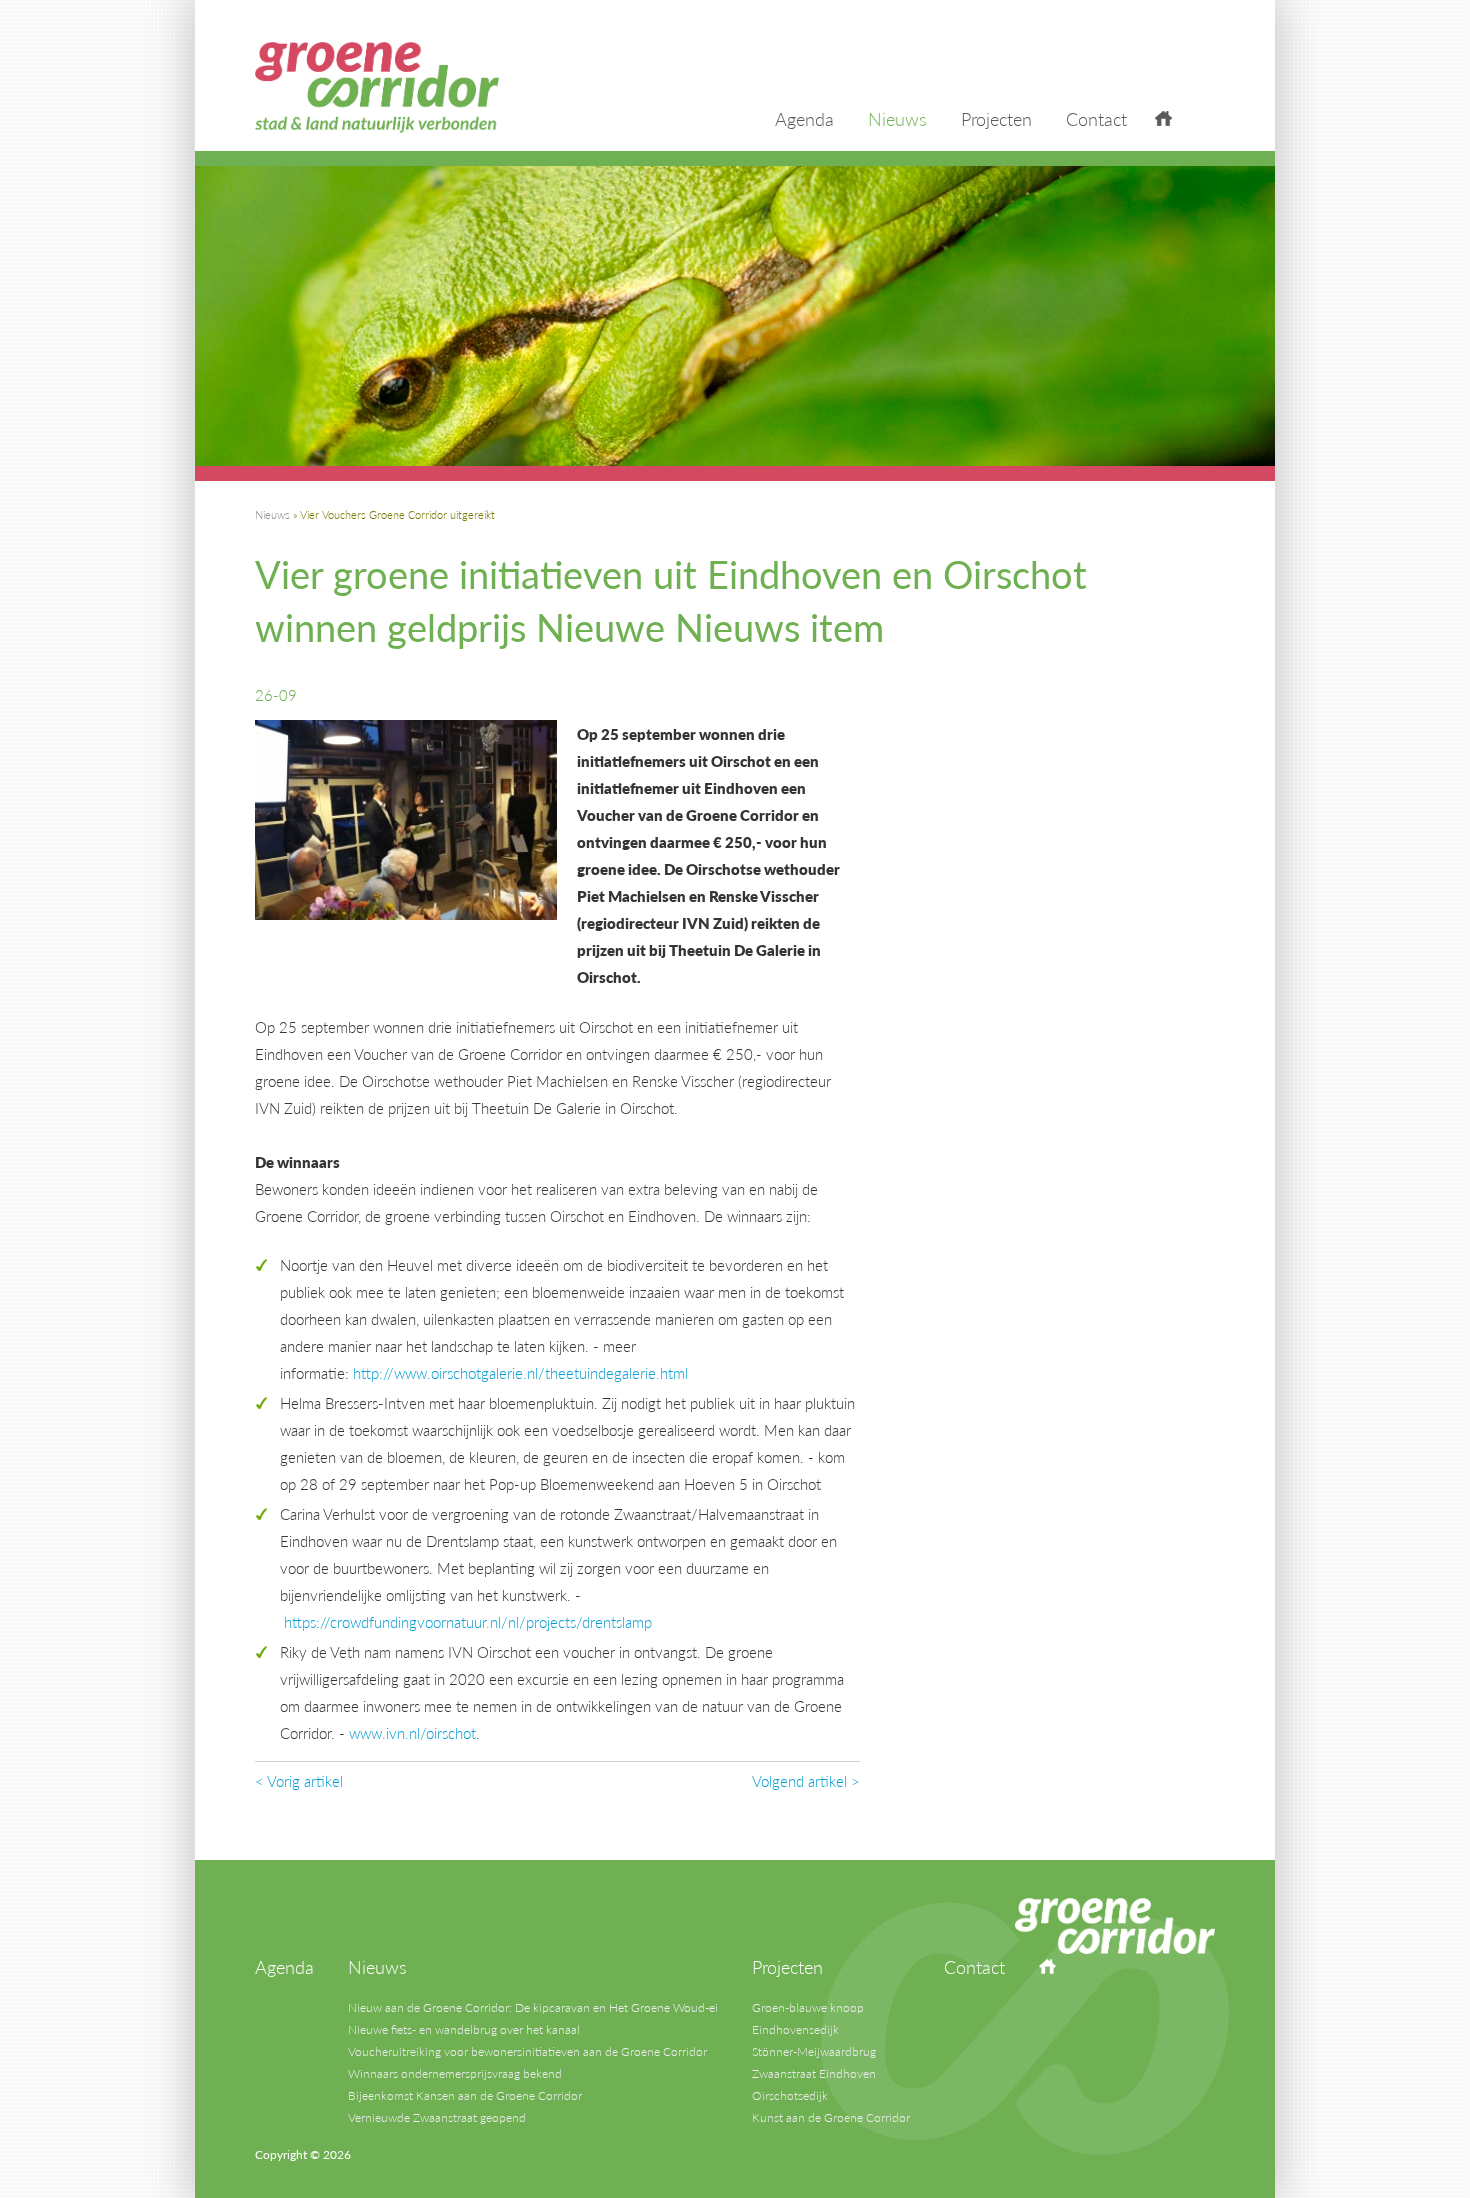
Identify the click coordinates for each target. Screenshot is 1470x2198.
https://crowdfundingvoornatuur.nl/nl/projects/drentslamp (468, 1621)
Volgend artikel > (806, 1780)
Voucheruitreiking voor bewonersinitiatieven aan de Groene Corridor (527, 2051)
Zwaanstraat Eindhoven (814, 2073)
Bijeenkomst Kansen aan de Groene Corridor (465, 2095)
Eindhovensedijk (795, 2029)
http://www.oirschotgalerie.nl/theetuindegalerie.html (520, 1372)
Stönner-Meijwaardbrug (814, 2051)
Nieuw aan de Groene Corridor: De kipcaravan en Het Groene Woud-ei (533, 2007)
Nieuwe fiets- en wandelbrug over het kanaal (464, 2029)
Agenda (804, 118)
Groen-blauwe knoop (808, 2007)
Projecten (996, 118)
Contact (1096, 118)
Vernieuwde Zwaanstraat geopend (437, 2117)
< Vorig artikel (299, 1780)
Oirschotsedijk (790, 2095)
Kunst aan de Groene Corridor (831, 2117)
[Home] (1163, 121)
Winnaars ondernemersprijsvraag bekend (455, 2073)
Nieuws (897, 118)
